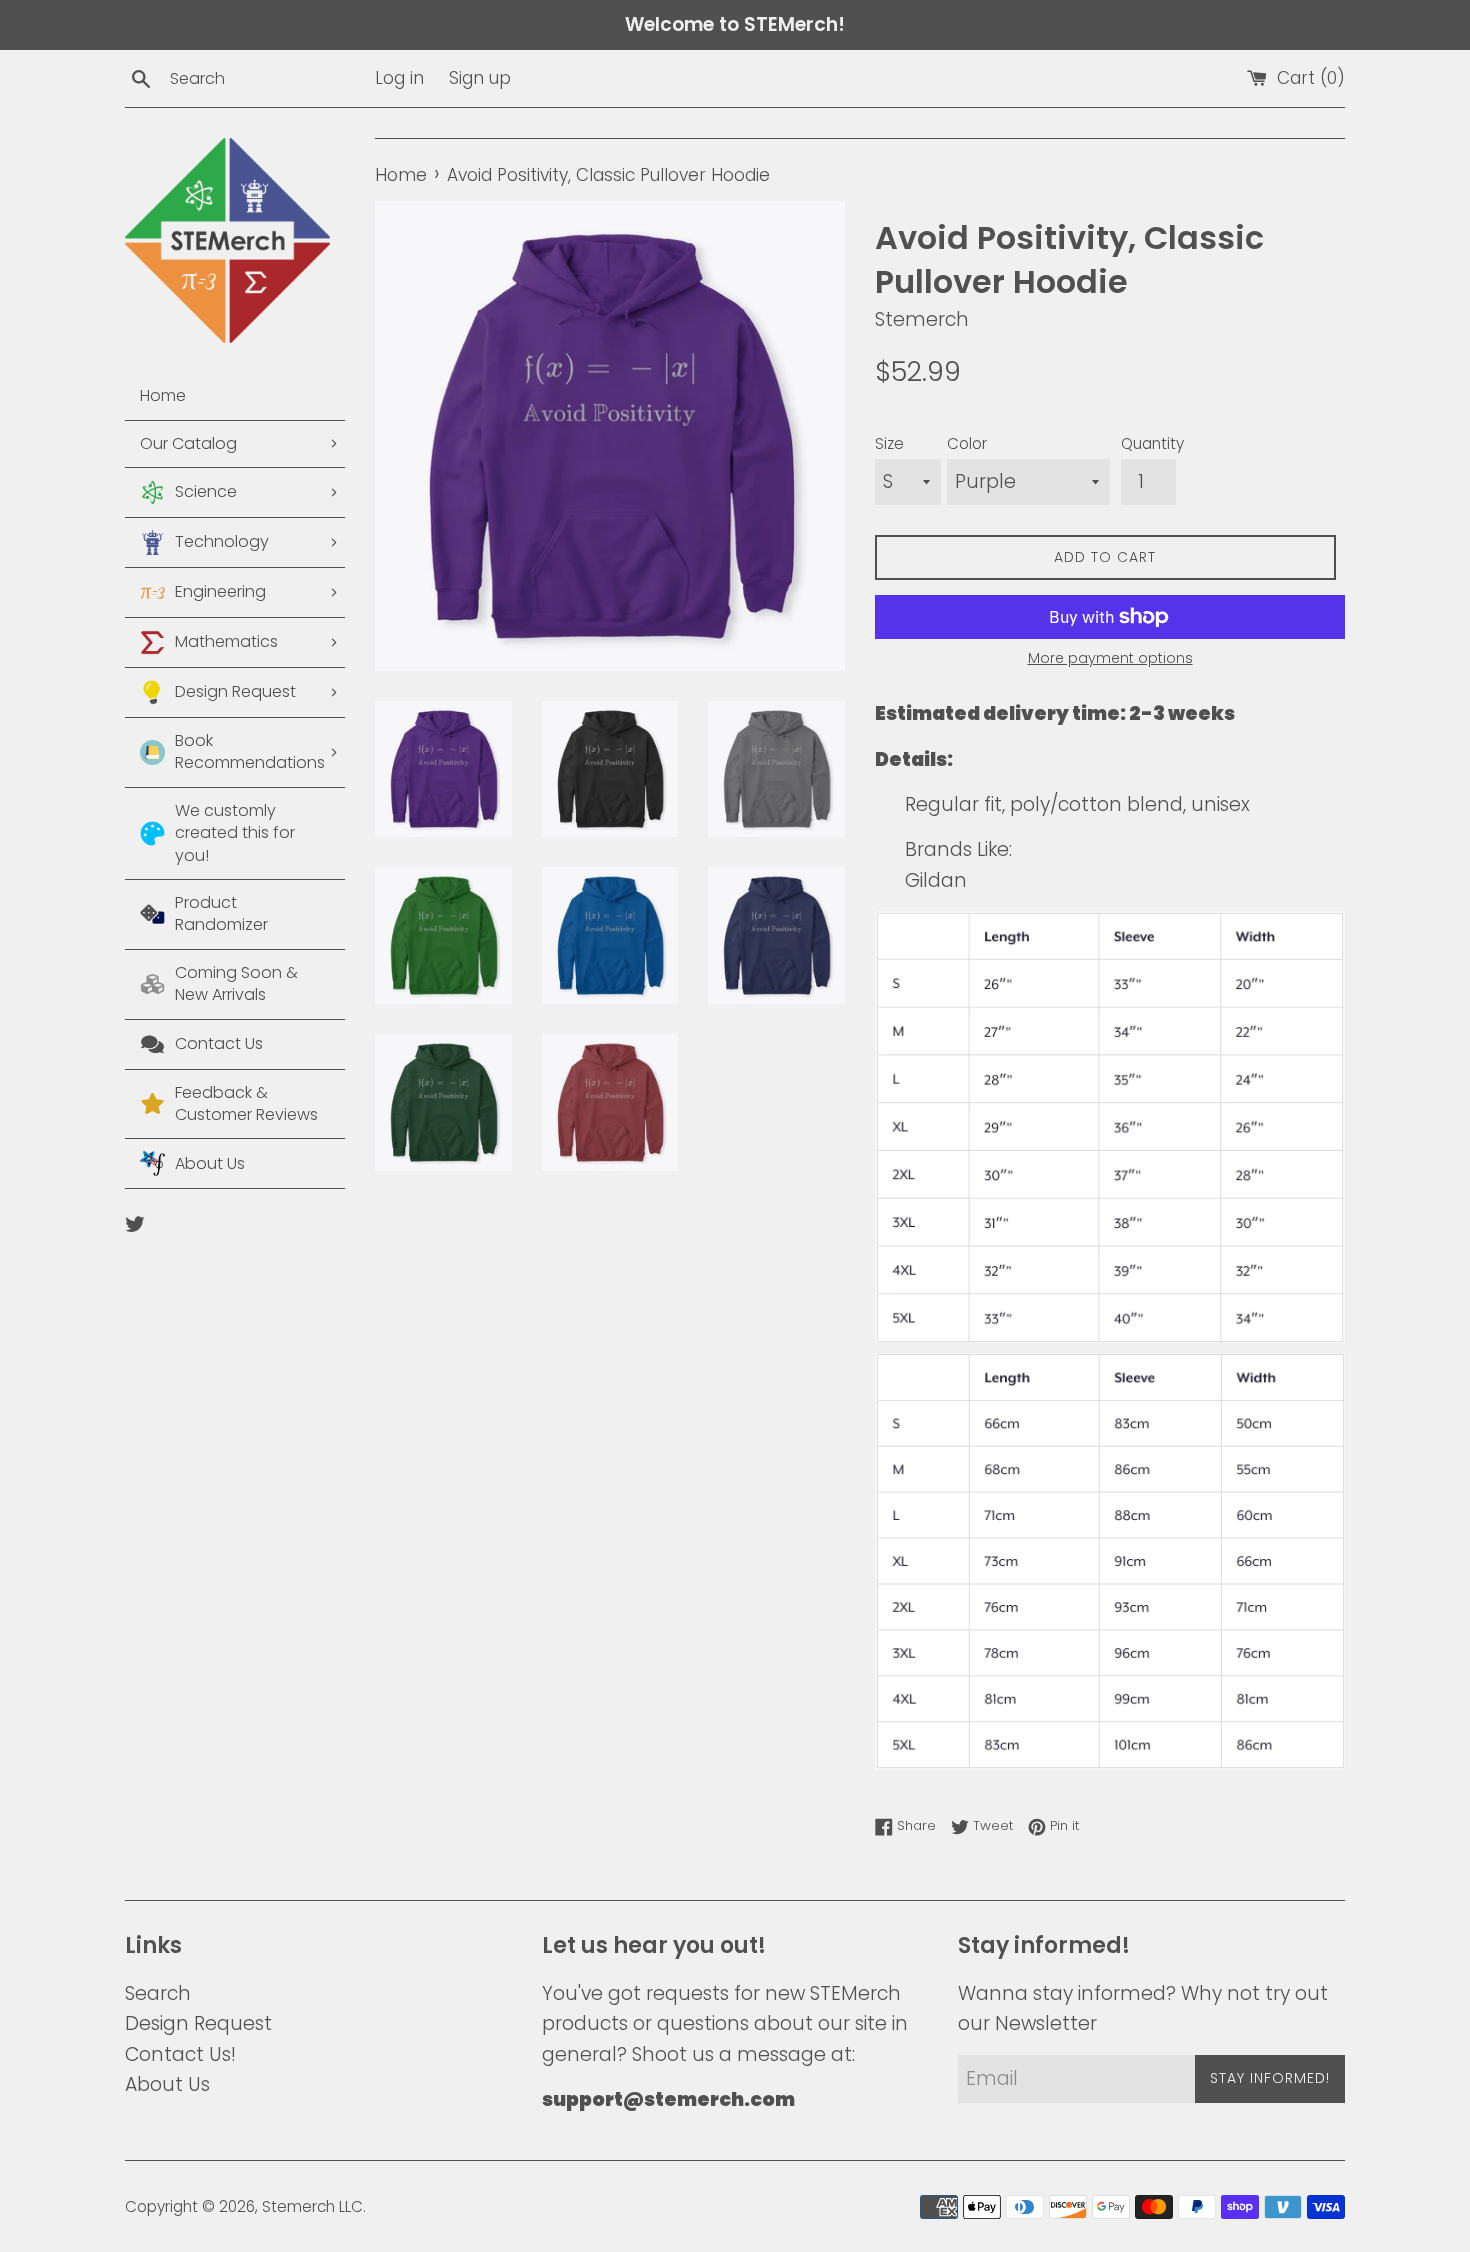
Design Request (198, 2023)
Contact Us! (180, 2054)
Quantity (1152, 443)
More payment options (1110, 658)
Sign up (480, 78)
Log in (399, 78)
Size (889, 443)
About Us (167, 2084)
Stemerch (298, 2206)
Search (158, 1993)
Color (967, 443)
